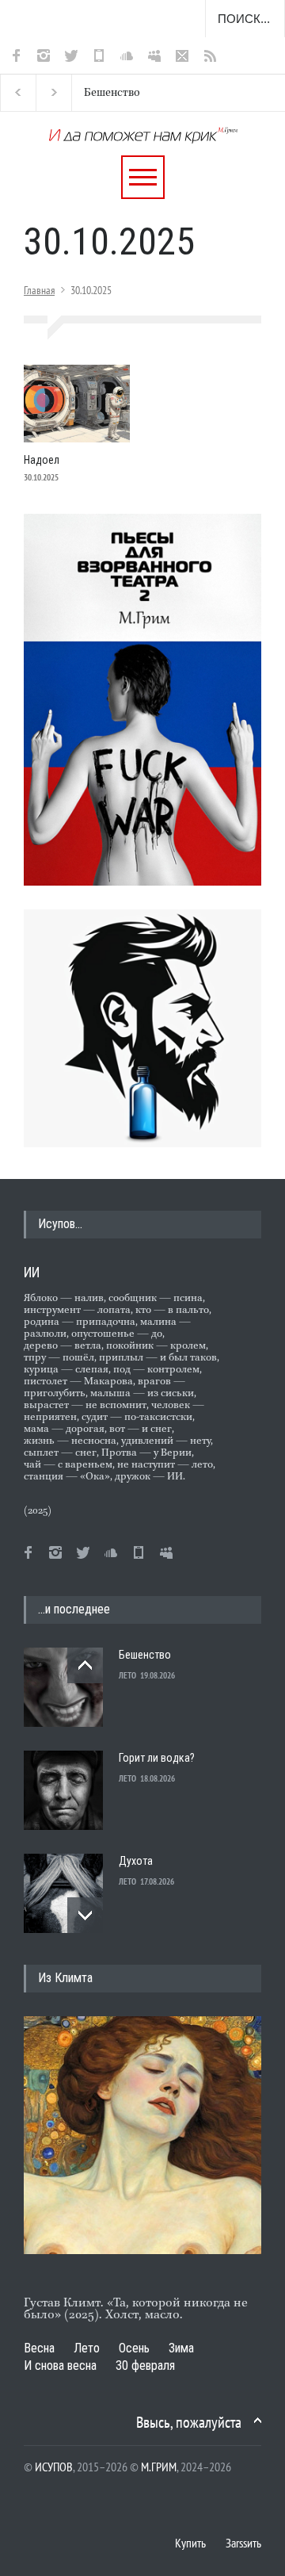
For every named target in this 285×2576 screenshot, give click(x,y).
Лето (87, 2348)
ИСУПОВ (54, 2467)
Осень (134, 2348)
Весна (39, 2348)
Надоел (42, 460)
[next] (85, 1915)
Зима (181, 2348)
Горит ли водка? (157, 1758)
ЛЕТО (127, 1675)
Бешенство (99, 93)
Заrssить (243, 2543)
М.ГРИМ (159, 2467)
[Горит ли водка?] (63, 1790)
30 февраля (145, 2365)
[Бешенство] (63, 1687)
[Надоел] (77, 404)
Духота (136, 1861)
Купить (190, 2543)
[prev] (85, 1665)
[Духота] (63, 1893)
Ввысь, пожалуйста (189, 2422)
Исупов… (60, 1224)
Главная (39, 290)
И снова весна (60, 2365)
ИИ (32, 1272)
